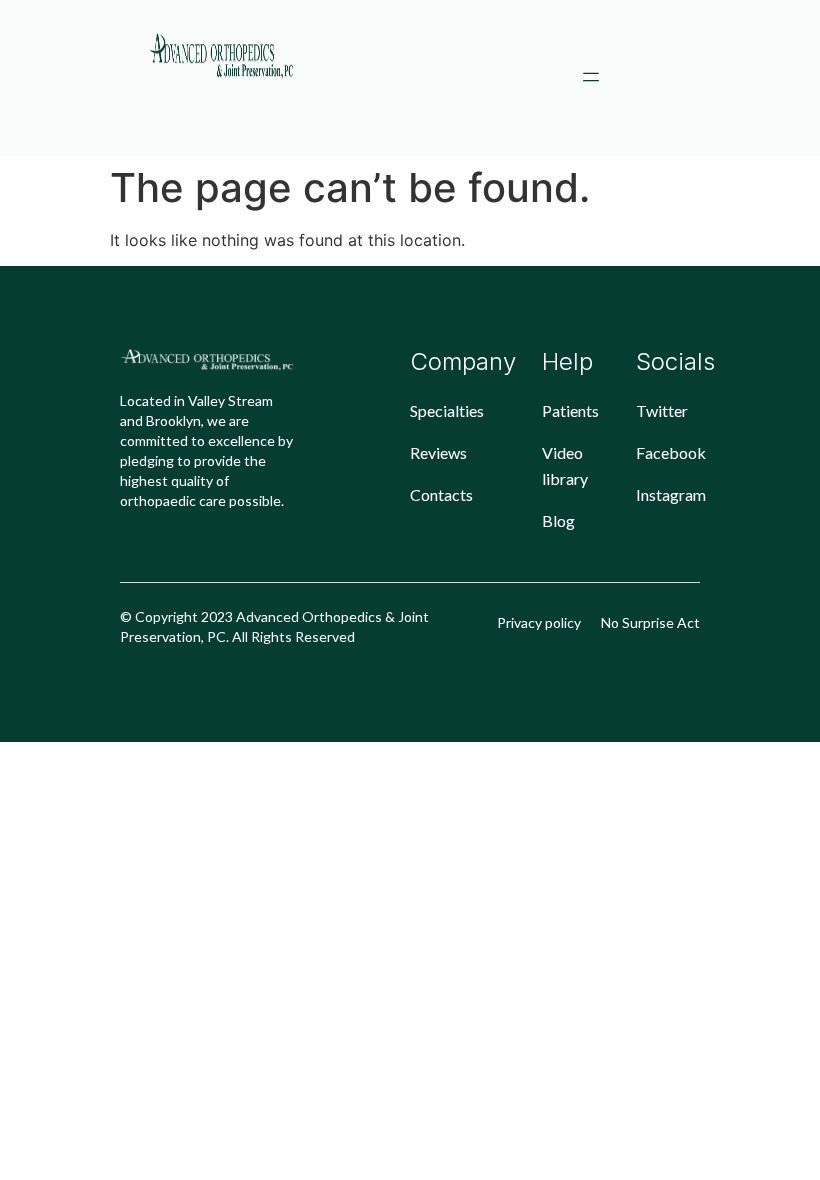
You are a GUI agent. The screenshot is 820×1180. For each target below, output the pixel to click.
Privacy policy (539, 622)
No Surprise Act (650, 622)
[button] (590, 78)
